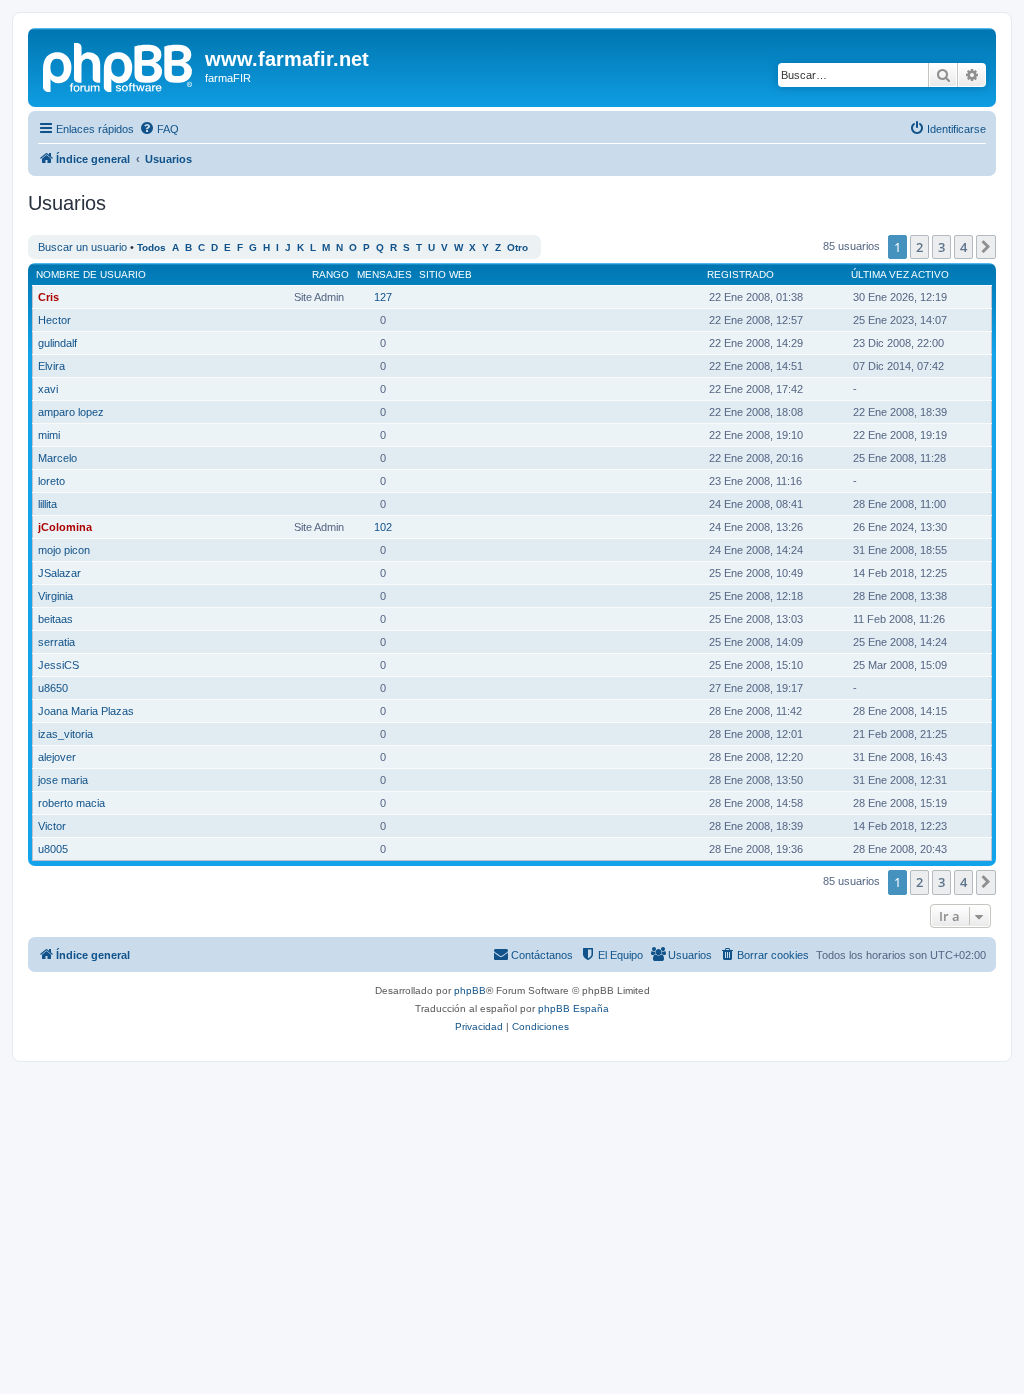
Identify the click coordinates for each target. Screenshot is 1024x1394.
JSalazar (59, 573)
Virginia (55, 596)
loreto (51, 481)
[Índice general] (119, 65)
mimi (49, 435)
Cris (48, 297)
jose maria (63, 780)
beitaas (55, 619)
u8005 (53, 849)
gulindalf (57, 343)
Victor (52, 826)
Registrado (740, 274)
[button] (986, 247)
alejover (57, 757)
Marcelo (57, 458)
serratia (56, 642)
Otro (517, 247)
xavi (48, 389)
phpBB (470, 990)
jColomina (65, 527)
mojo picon (64, 550)
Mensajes (384, 274)
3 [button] (941, 247)
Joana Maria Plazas (86, 711)
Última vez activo (900, 274)
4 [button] (963, 247)
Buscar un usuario (82, 247)
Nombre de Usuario (91, 274)
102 (383, 527)
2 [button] (919, 247)
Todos (151, 247)
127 (383, 297)
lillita (47, 504)
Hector (54, 320)
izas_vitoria (65, 734)
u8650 (53, 688)
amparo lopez (71, 412)
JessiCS (58, 665)
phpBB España (573, 1008)
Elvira (51, 366)
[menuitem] (159, 129)
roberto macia (71, 803)
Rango (330, 274)
